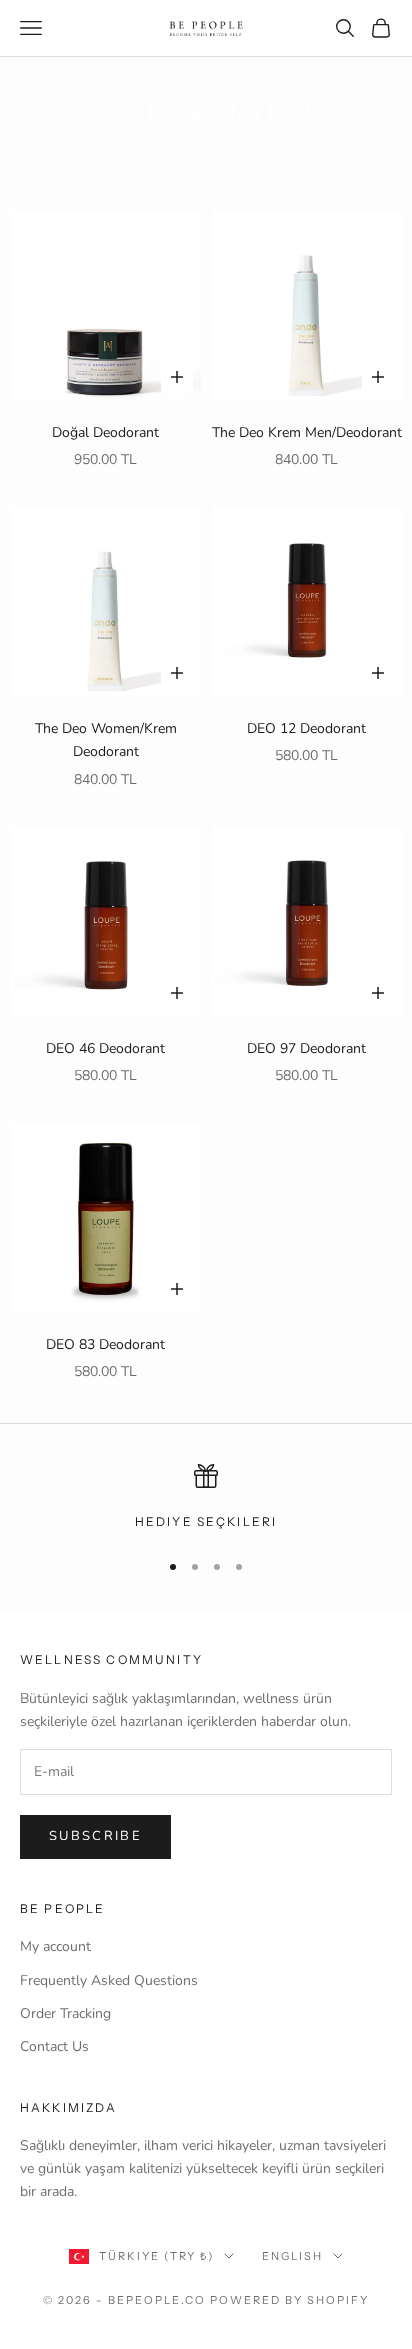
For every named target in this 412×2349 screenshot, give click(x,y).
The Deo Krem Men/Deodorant (307, 432)
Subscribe (95, 1836)
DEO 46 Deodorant (105, 1048)
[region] (206, 1498)
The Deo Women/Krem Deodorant (106, 740)
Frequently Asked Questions (109, 1980)
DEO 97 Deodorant (306, 1048)
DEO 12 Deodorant (306, 728)
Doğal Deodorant (105, 432)
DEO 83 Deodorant (105, 1344)
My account (55, 1946)
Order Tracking (65, 2013)
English (292, 2256)
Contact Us (54, 2046)
